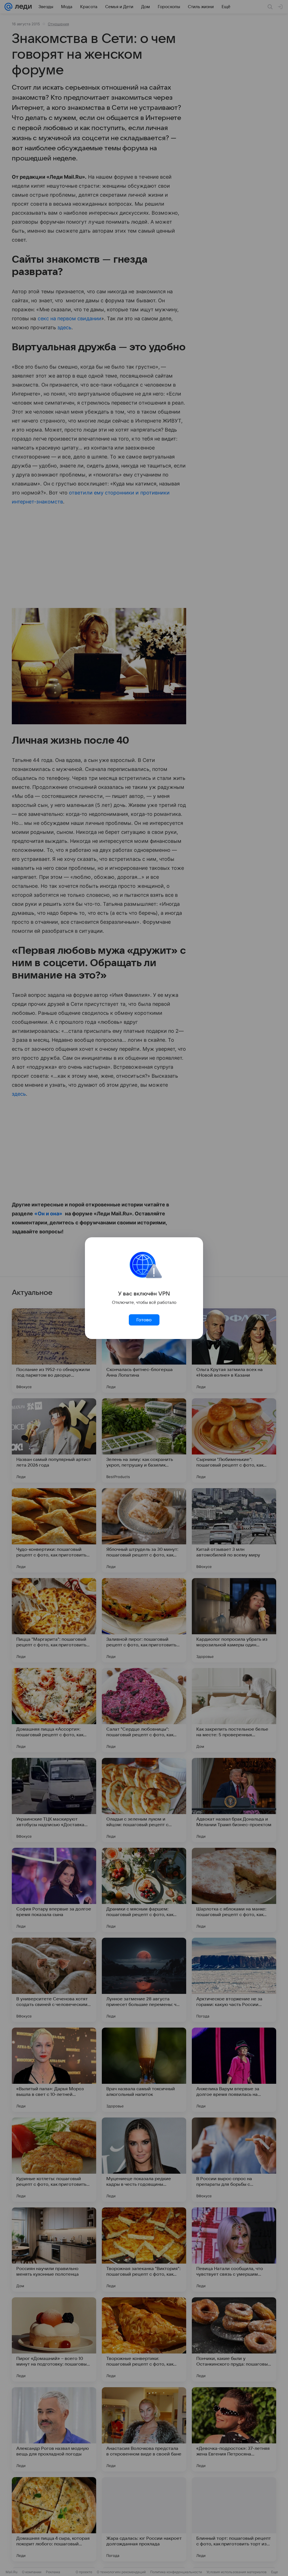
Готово (144, 1320)
